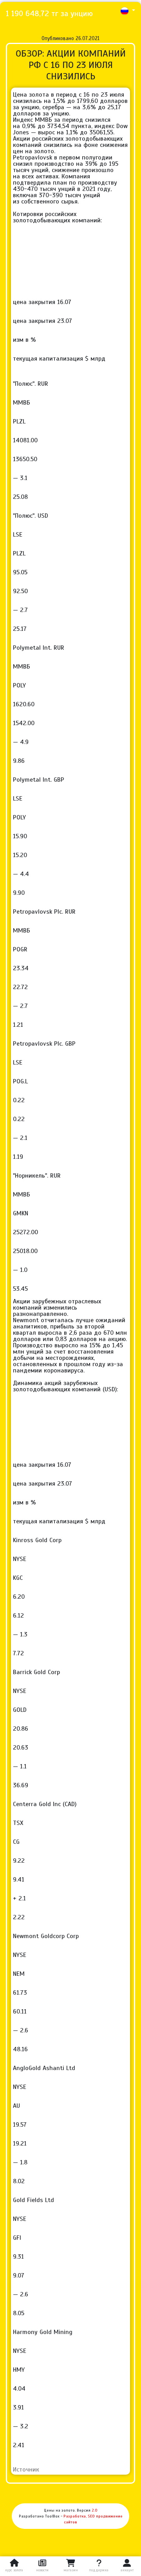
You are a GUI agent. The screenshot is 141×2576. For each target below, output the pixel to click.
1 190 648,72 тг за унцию (49, 14)
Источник (26, 2470)
